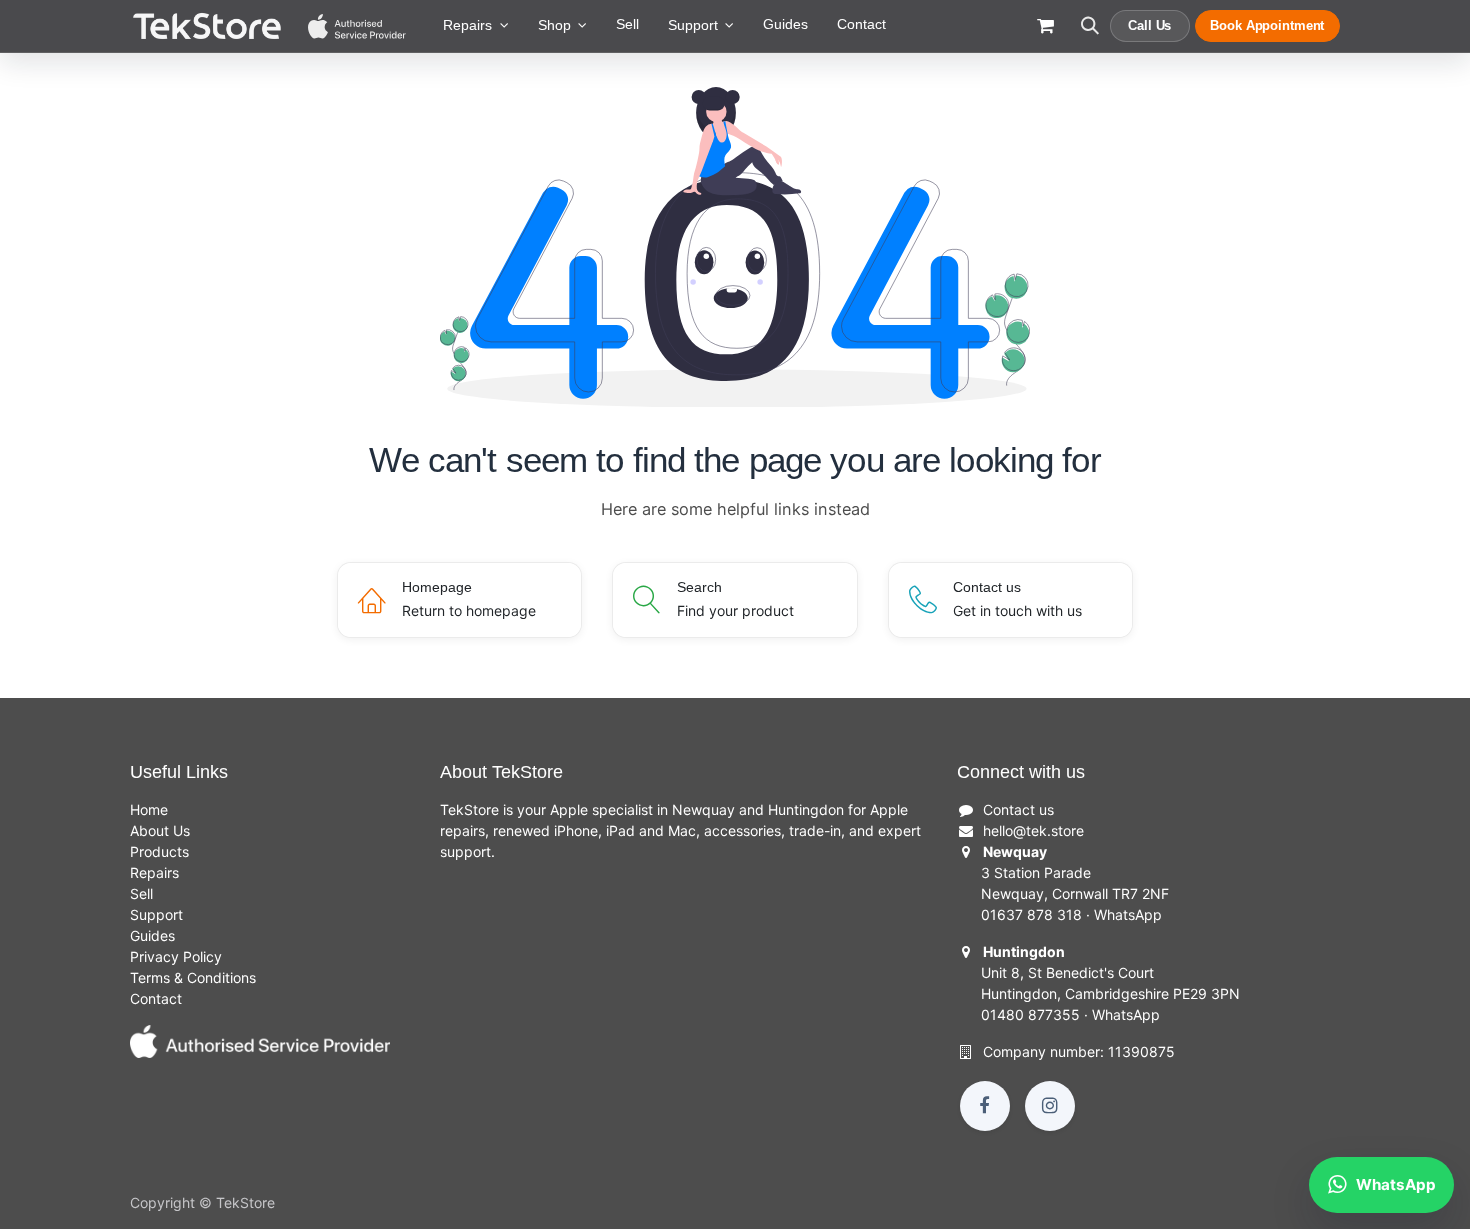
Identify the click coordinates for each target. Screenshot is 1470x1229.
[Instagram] (1050, 1106)
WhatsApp (1128, 914)
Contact (156, 998)
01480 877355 (1030, 1014)
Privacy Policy (176, 956)
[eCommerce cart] (1045, 35)
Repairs (154, 872)
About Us (160, 830)
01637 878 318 (1031, 914)
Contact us (1018, 809)
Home (149, 809)
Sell (141, 893)
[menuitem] (476, 26)
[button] (1089, 35)
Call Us (1149, 25)
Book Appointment (1267, 25)
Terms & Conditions (193, 977)
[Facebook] (985, 1106)
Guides (152, 935)
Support (156, 914)
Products (159, 851)
